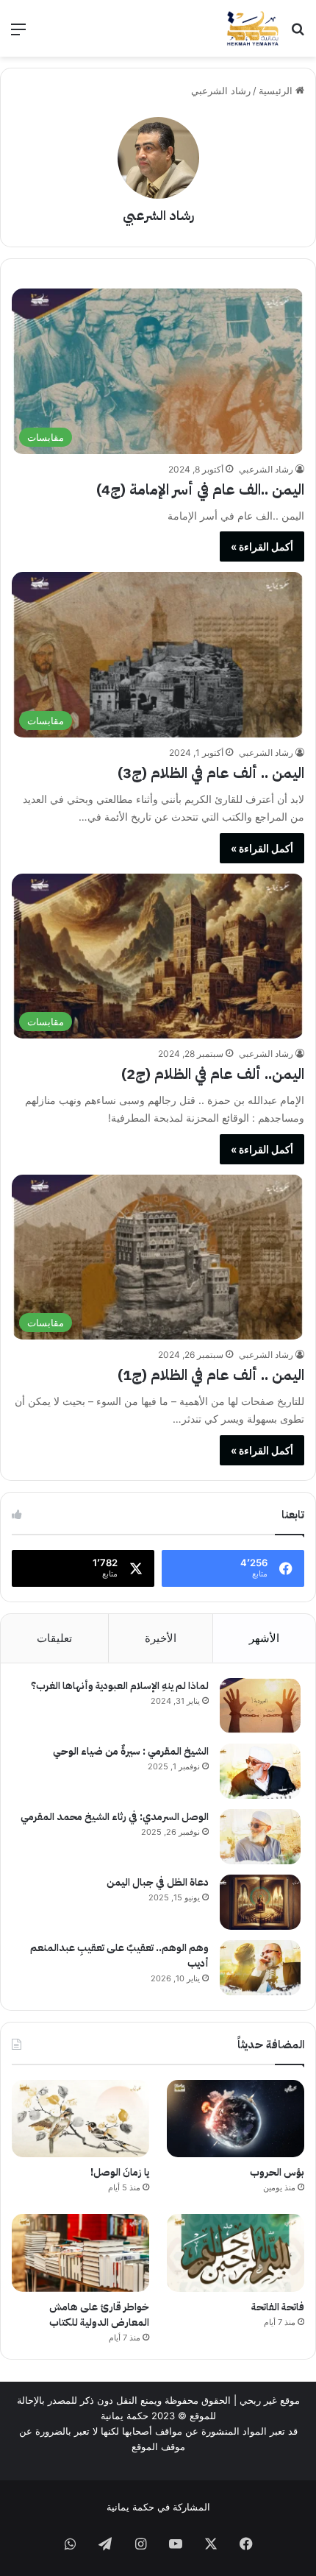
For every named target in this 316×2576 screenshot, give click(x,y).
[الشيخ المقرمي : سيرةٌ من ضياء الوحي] (260, 1771)
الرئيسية (277, 91)
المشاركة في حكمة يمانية (158, 2507)
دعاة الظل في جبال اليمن (158, 1882)
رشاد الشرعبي (158, 215)
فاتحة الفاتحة (278, 2307)
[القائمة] (18, 34)
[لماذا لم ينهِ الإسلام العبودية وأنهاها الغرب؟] (260, 1706)
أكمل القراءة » (262, 546)
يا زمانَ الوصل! (120, 2172)
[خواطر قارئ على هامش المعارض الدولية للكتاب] (80, 2253)
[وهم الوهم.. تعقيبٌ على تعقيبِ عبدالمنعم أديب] (260, 1968)
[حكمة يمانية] (253, 28)
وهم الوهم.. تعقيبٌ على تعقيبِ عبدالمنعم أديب (119, 1956)
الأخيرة (161, 1638)
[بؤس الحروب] (236, 2119)
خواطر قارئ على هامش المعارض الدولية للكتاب (99, 2315)
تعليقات (54, 1638)
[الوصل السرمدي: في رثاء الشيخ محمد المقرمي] (260, 1837)
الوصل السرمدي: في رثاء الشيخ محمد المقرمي (115, 1817)
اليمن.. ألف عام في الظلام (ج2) (213, 1074)
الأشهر (264, 1638)
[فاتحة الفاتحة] (236, 2253)
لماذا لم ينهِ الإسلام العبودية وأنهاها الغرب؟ (120, 1686)
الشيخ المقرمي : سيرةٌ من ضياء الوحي (131, 1751)
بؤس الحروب (277, 2172)
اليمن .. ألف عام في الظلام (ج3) (211, 773)
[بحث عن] (298, 34)
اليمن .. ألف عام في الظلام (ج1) (211, 1375)
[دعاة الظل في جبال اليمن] (260, 1902)
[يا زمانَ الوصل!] (80, 2119)
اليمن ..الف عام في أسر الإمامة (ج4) (200, 489)
